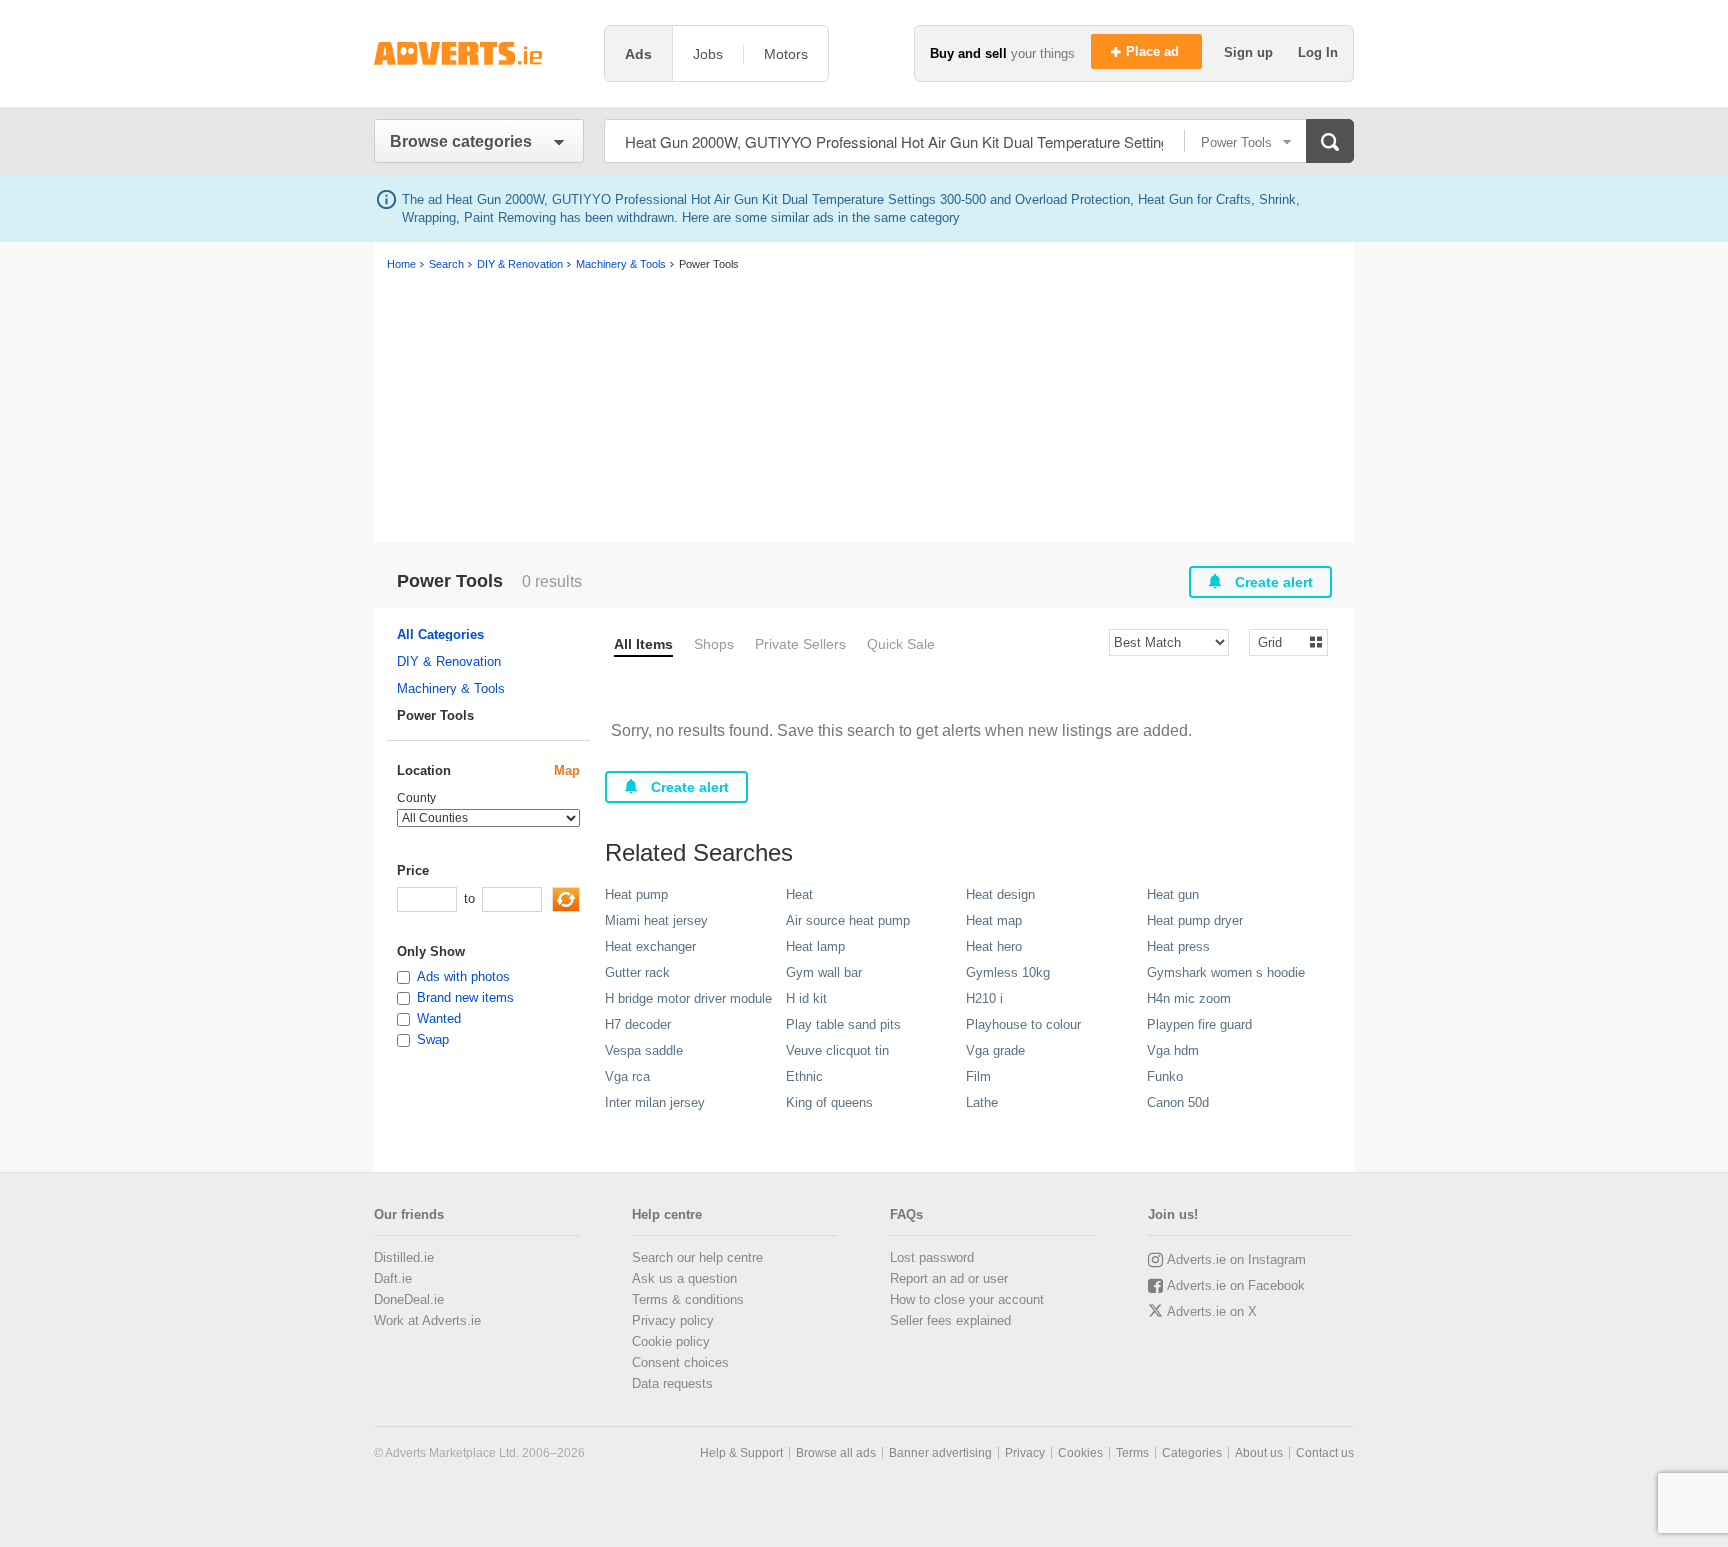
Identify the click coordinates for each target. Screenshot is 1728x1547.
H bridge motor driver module (688, 998)
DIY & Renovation (449, 661)
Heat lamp (815, 946)
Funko (1165, 1076)
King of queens (829, 1102)
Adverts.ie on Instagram (1236, 1259)
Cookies (1080, 1453)
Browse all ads (836, 1453)
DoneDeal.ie (409, 1299)
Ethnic (804, 1076)
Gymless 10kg (1008, 972)
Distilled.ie (404, 1257)
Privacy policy (673, 1320)
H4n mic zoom (1189, 998)
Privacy (1025, 1453)
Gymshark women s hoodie (1226, 972)
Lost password (932, 1257)
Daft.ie (393, 1278)
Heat (799, 894)
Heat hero (994, 946)
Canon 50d (1178, 1102)
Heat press (1178, 946)
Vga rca (627, 1076)
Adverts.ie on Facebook (1236, 1285)
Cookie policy (671, 1341)
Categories (1192, 1453)
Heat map (994, 920)
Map (567, 770)
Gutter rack (637, 972)
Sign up (1250, 52)
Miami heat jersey (656, 920)
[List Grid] (1280, 641)
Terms (1132, 1453)
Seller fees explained (950, 1320)
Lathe (982, 1102)
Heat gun (1173, 894)
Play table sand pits (843, 1024)
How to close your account (967, 1299)
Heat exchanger (650, 946)
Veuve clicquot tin (837, 1050)
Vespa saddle (644, 1050)
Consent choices (680, 1362)
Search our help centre (697, 1257)
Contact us (1325, 1453)
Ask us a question (684, 1278)
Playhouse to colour (1023, 1024)
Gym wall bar (824, 972)
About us (1259, 1453)
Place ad (1154, 51)
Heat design (1000, 894)
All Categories (440, 634)
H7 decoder (638, 1024)
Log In (1318, 52)
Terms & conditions (688, 1299)
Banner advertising (940, 1453)
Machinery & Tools (451, 688)
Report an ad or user (949, 1278)
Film (978, 1076)
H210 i (984, 998)
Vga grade (995, 1050)
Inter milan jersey (655, 1102)
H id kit (806, 998)
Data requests (672, 1383)
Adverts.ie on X (1212, 1311)
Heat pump (636, 894)
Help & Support (741, 1453)
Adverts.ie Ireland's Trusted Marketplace (479, 53)
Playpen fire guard (1199, 1024)
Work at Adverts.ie (427, 1320)
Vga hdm (1173, 1050)
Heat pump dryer (1195, 920)
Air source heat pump (848, 920)
